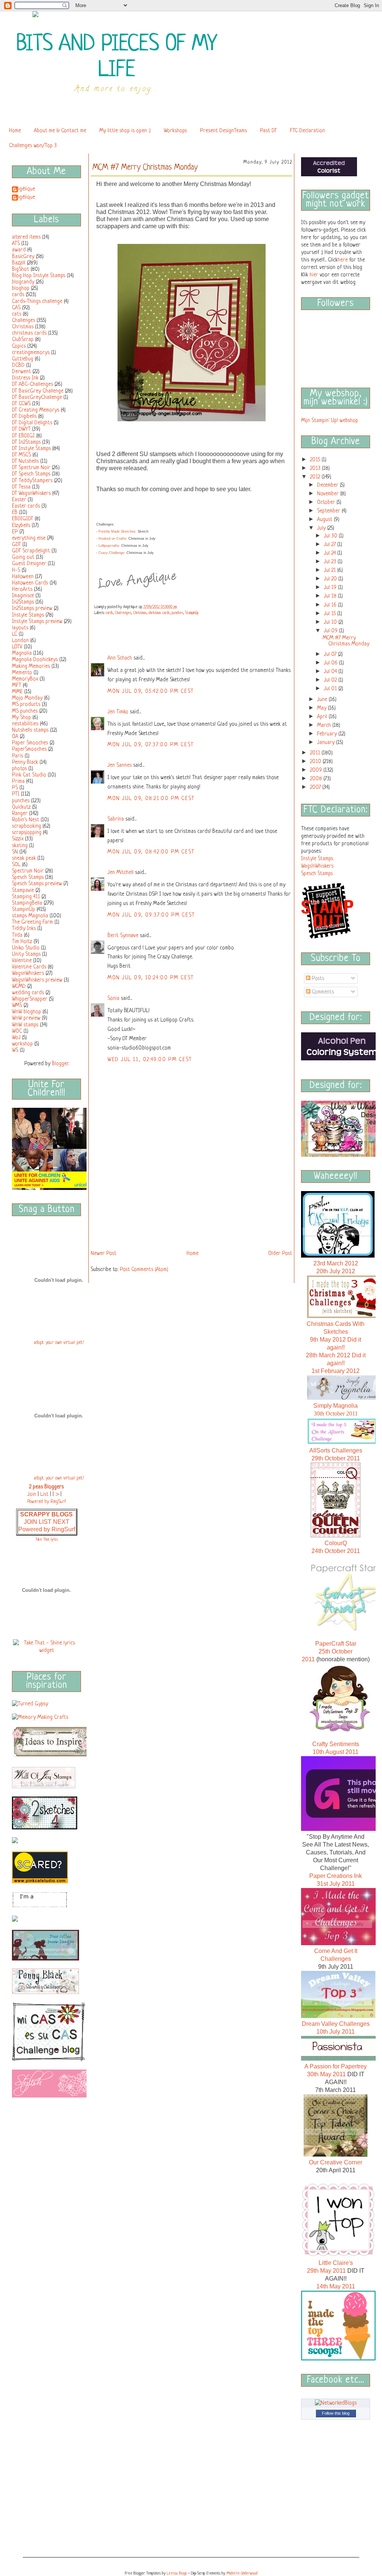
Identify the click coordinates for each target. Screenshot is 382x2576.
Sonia (113, 998)
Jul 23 (331, 562)
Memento (22, 673)
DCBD (18, 365)
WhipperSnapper (30, 999)
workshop (22, 1044)
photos (19, 769)
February (328, 734)
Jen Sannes (120, 765)
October (327, 502)
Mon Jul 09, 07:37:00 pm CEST (151, 745)
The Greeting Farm (32, 922)
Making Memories (31, 666)
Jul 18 (331, 596)
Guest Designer (29, 564)
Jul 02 (331, 680)
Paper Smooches (30, 743)
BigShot (21, 269)
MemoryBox (25, 679)
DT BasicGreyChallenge (37, 397)
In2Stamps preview (32, 608)
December (328, 485)
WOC (17, 1031)
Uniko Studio (26, 948)
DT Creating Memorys (36, 410)
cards (18, 295)
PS (15, 788)
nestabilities (25, 724)
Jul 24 (331, 553)
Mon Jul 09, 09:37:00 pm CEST (151, 915)
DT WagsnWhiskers (31, 493)
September (329, 511)
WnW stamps (25, 1025)
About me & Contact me (60, 131)
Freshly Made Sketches (117, 531)
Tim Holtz (22, 942)
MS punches (25, 711)
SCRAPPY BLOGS (46, 1514)
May (322, 708)
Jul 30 (331, 536)
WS (15, 1050)
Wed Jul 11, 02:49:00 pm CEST (150, 1060)
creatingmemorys (31, 353)
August (325, 520)
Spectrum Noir (28, 871)
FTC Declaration (307, 131)
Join (32, 1494)
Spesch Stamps (28, 877)
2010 (316, 762)
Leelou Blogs (177, 2573)
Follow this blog (336, 2413)
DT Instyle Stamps (31, 449)
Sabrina (116, 819)
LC (15, 634)
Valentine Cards (29, 967)
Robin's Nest (26, 820)
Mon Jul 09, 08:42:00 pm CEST (151, 852)
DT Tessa (21, 487)
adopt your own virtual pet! (59, 1343)
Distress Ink (25, 378)
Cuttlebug (23, 359)
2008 (317, 779)
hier (314, 275)
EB (15, 512)
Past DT (268, 131)
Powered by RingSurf (47, 1529)
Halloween (23, 577)
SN (15, 852)
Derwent (21, 372)
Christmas (23, 327)
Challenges (24, 320)
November (329, 494)
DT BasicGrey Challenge (38, 391)
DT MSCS (21, 455)
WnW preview (26, 1018)
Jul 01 (331, 689)
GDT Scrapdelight (31, 551)
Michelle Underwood (242, 2573)
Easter (19, 500)
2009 (317, 770)
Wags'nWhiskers (317, 866)
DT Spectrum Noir (31, 468)
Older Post (280, 1253)
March (325, 725)
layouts (20, 628)
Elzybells (21, 526)
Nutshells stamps (30, 730)
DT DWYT (21, 429)
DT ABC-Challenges (32, 384)
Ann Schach (120, 658)
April (323, 717)
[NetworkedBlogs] (336, 2403)
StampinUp (24, 909)
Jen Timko (118, 712)
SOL (16, 865)
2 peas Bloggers (46, 1487)
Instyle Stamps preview (37, 621)
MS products (26, 704)
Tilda (17, 935)
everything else (29, 538)
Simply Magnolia (336, 1406)
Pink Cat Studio (29, 775)
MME (17, 692)
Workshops (175, 131)
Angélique (24, 189)
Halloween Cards (30, 583)
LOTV (17, 647)
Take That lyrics (47, 1540)
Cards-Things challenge (37, 301)
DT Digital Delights (32, 423)
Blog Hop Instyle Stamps (39, 276)
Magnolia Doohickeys (35, 660)
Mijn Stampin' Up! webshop (330, 421)
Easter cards (26, 506)
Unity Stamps (26, 954)
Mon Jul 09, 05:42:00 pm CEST (151, 691)
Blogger (60, 1064)
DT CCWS (21, 404)
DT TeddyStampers (32, 481)
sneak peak (24, 858)
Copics (19, 346)
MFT (17, 685)
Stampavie (23, 890)
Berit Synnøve (123, 936)
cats (17, 314)
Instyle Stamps (28, 615)
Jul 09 (331, 631)
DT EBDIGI (23, 436)
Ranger (20, 813)
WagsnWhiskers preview (37, 980)
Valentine (22, 961)
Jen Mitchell (120, 872)
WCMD (19, 986)
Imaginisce (23, 596)
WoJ (16, 1038)
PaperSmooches (29, 749)
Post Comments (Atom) (144, 1270)
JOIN (31, 1522)
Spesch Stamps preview (37, 884)
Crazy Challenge (111, 553)
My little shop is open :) (125, 131)
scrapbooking (26, 826)
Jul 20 (331, 579)
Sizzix (18, 839)
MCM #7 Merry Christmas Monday (346, 641)
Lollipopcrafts (109, 546)
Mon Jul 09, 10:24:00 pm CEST (151, 978)
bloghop (21, 288)
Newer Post (104, 1253)
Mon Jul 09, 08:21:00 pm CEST (151, 799)
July (322, 528)
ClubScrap (23, 340)
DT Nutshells (25, 461)
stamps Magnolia (30, 916)
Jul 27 (331, 545)
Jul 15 (331, 614)
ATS (16, 244)
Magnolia (22, 653)
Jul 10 (331, 622)
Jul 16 (331, 605)
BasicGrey (23, 257)
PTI (16, 794)
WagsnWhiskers (28, 973)
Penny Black (25, 762)
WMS (17, 1005)
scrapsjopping (27, 833)
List (44, 1494)
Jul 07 (331, 654)
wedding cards (28, 993)
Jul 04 (331, 672)
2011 (316, 753)
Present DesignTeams (223, 131)
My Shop (21, 717)
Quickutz (21, 807)
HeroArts (22, 589)
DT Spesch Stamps (31, 474)
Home (15, 131)
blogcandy (23, 282)
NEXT (61, 1522)
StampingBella (27, 903)
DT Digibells (24, 416)
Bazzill (19, 263)
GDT (16, 545)
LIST (46, 1522)
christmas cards (29, 333)
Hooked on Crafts (112, 539)
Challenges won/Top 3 (33, 146)
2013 (316, 468)
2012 (316, 477)
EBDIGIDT (23, 519)
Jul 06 (331, 663)
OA (15, 737)
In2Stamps (23, 602)
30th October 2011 (336, 1413)
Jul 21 (331, 570)
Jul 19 (331, 588)
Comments (322, 992)
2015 (316, 460)
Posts (317, 979)
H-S (16, 570)
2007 (316, 787)
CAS (16, 308)
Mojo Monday (27, 698)
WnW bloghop (26, 1012)
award (19, 250)
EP (15, 532)
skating (20, 846)
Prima (18, 781)
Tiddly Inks (24, 929)
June (323, 700)
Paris (18, 756)
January (327, 743)
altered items (26, 237)
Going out (23, 557)
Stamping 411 (26, 897)
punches (21, 801)
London (20, 641)
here (343, 260)
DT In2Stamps (26, 442)
